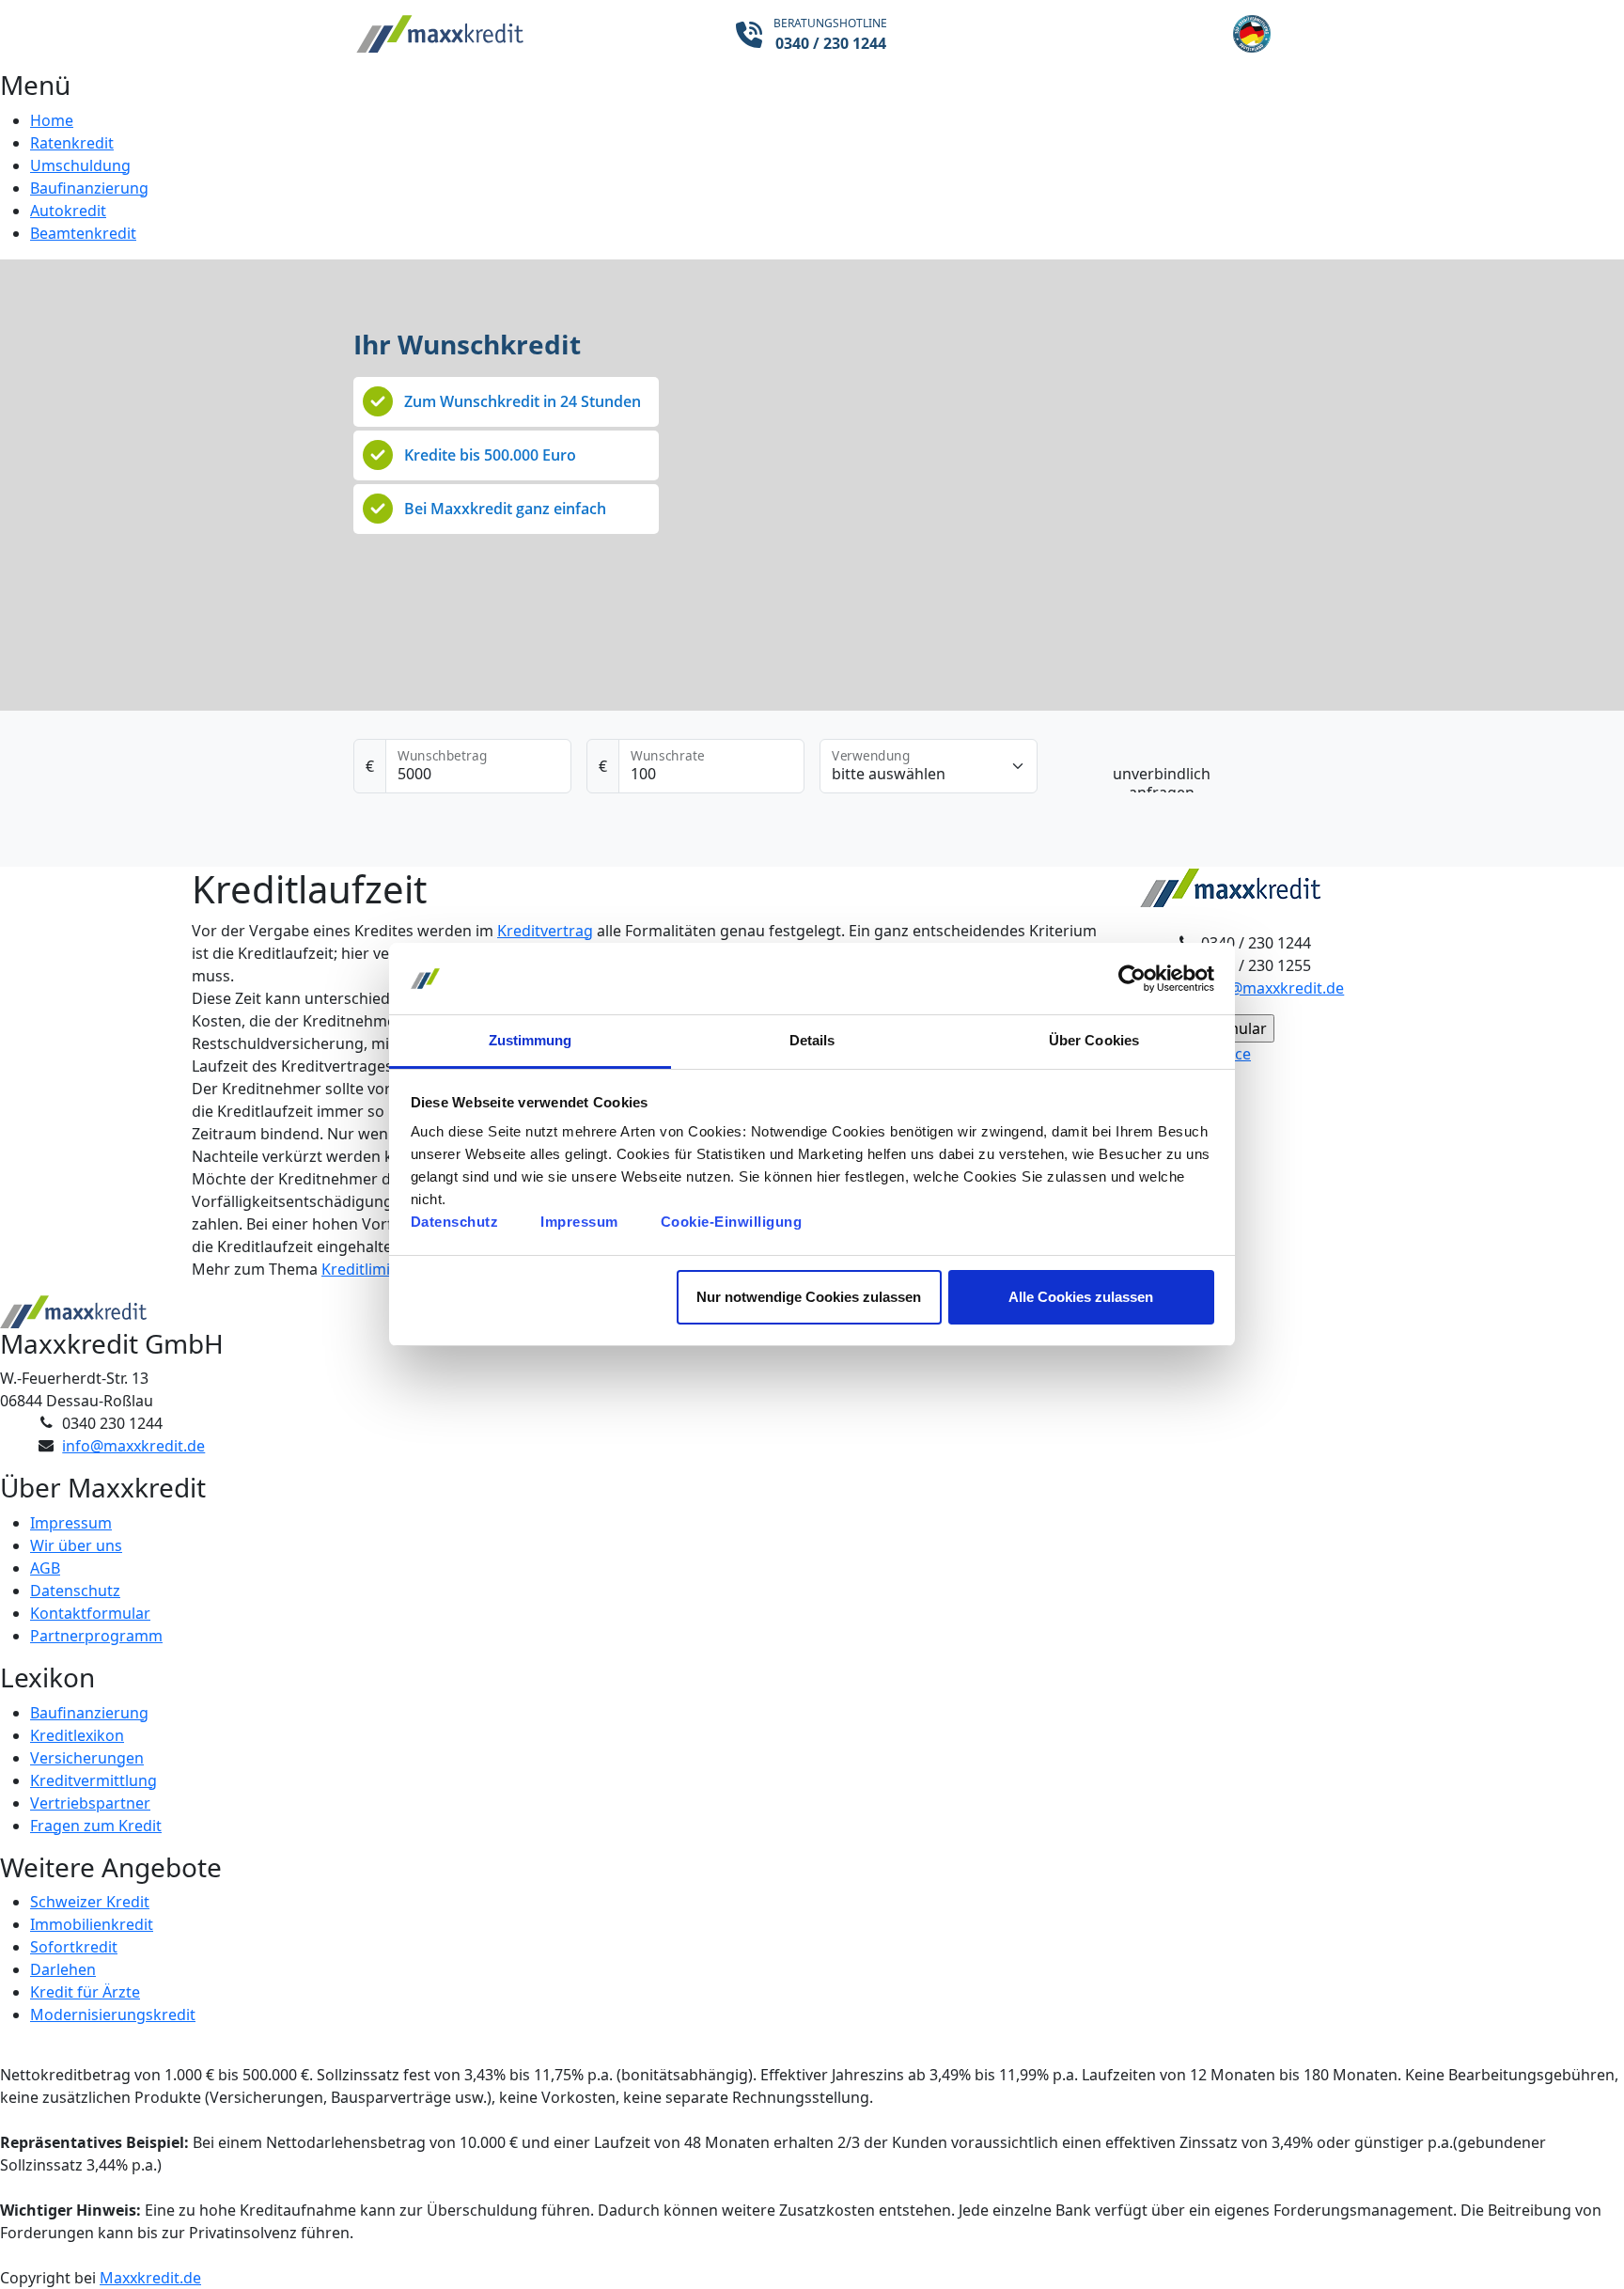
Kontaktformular (90, 1613)
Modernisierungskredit (113, 2015)
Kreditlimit (359, 1269)
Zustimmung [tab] (531, 1040)
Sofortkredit (74, 1947)
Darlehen (63, 1969)
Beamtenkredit (83, 233)
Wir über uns (76, 1545)
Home (52, 120)
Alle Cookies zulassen (1081, 1297)
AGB (45, 1568)
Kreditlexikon (77, 1735)
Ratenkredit (72, 143)
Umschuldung (80, 165)
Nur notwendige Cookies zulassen (809, 1297)
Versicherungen (87, 1758)
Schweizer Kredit (90, 1902)
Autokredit (68, 211)
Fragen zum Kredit (96, 1826)
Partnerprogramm (96, 1636)
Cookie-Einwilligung (732, 1222)
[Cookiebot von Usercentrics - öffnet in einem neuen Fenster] (1132, 979)
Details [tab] (812, 1040)
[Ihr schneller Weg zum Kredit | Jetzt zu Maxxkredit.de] (507, 35)
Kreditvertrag (545, 931)
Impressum (579, 1222)
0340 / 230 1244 (831, 43)
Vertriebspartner (90, 1803)
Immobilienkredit (92, 1924)
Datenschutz (455, 1222)
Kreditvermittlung (94, 1780)
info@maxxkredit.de (1273, 988)
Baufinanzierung (89, 188)
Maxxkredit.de (150, 2278)
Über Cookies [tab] (1094, 1040)
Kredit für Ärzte (85, 1992)
